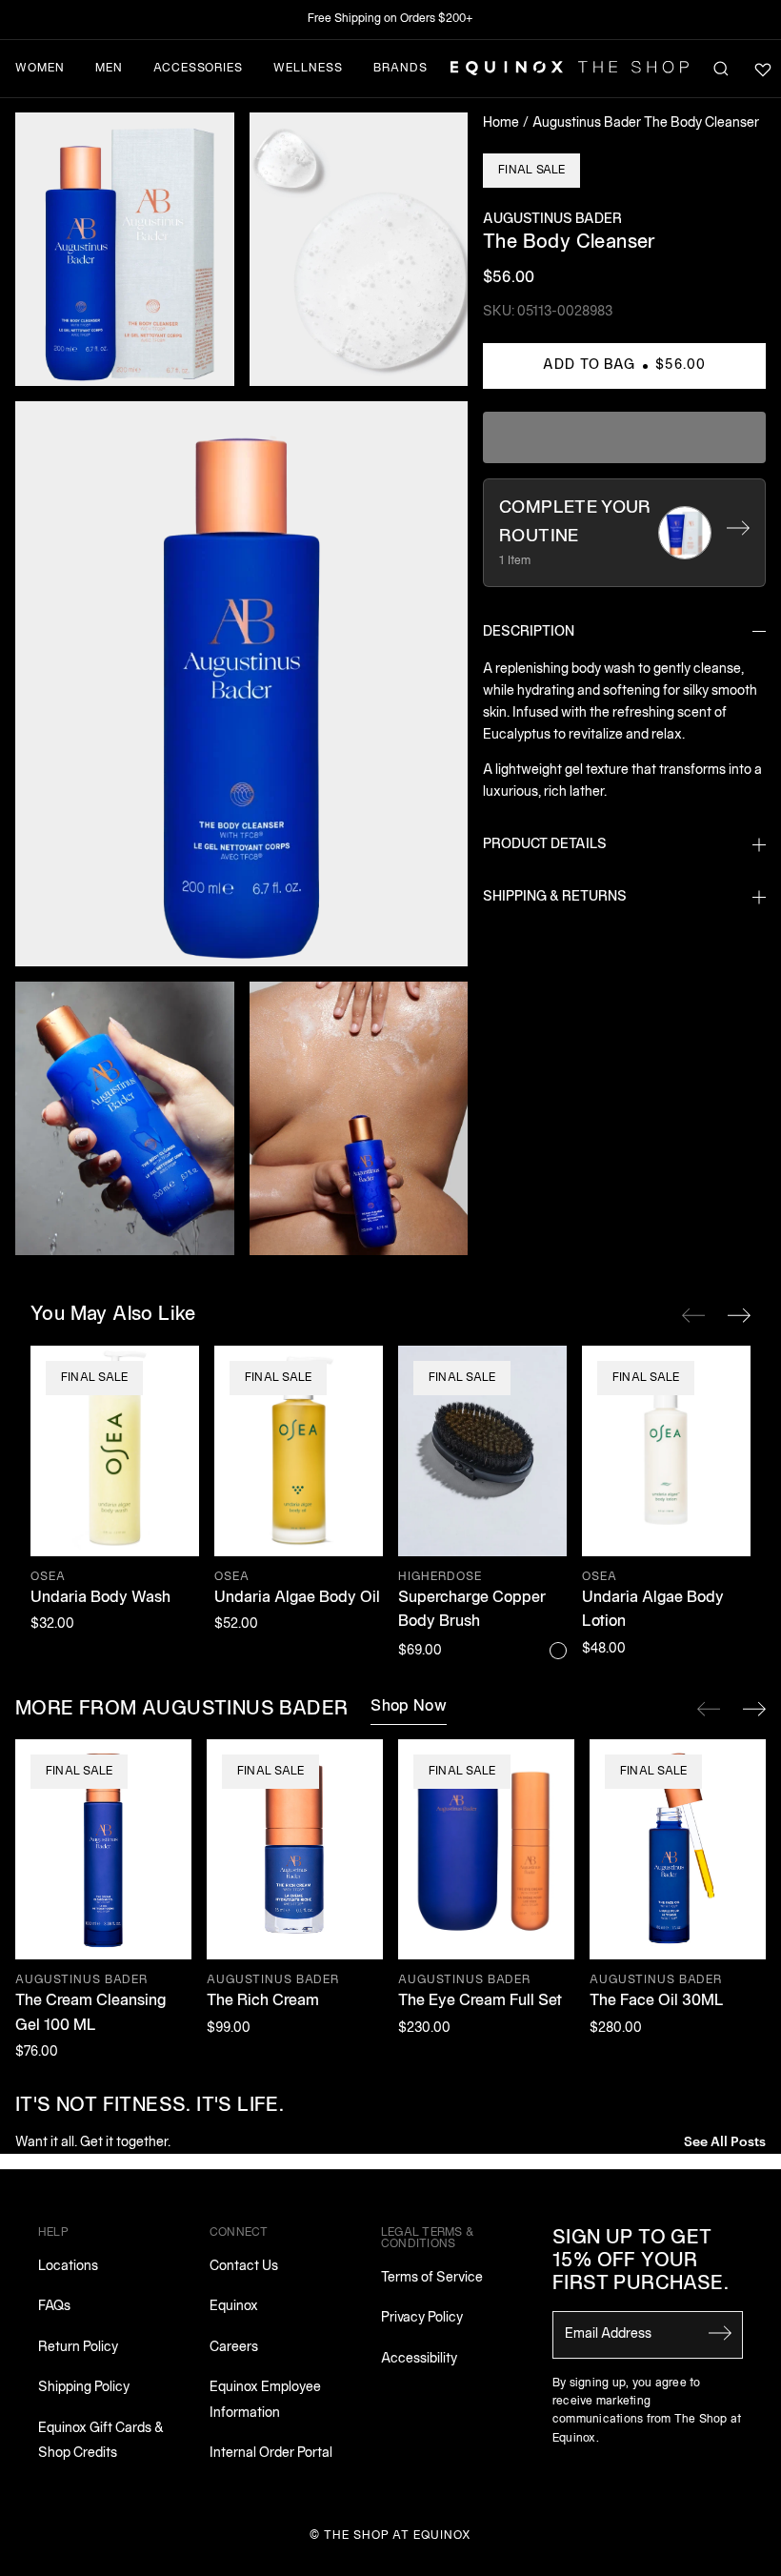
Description (529, 632)
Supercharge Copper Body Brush (472, 1611)
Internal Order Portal (271, 2454)
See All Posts (725, 2140)
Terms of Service (432, 2278)
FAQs (54, 2307)
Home (501, 123)
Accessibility (419, 2359)
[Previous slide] (709, 1709)
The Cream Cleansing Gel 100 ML (90, 2014)
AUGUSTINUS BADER (552, 220)
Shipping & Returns (555, 897)
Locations (68, 2267)
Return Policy (78, 2348)
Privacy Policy (422, 2318)
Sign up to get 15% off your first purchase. (641, 2262)
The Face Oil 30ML (657, 2001)
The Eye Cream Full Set (480, 2001)
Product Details (545, 845)
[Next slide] (754, 1709)
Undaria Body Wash (100, 1598)
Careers (234, 2348)
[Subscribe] (720, 2333)
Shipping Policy (84, 2388)
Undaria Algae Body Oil (297, 1598)
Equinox (234, 2307)
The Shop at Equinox (398, 2535)
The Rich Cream (263, 2001)
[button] (125, 249)
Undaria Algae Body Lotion (653, 1611)
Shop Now (409, 1707)
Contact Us (244, 2267)
